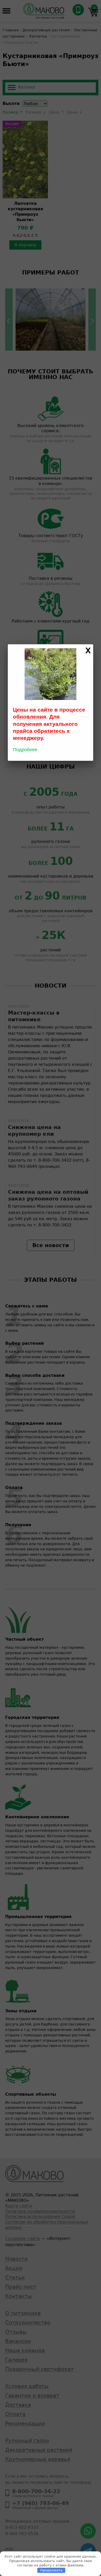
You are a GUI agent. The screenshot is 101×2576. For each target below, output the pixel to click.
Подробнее (25, 750)
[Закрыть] (88, 651)
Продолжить (51, 2570)
